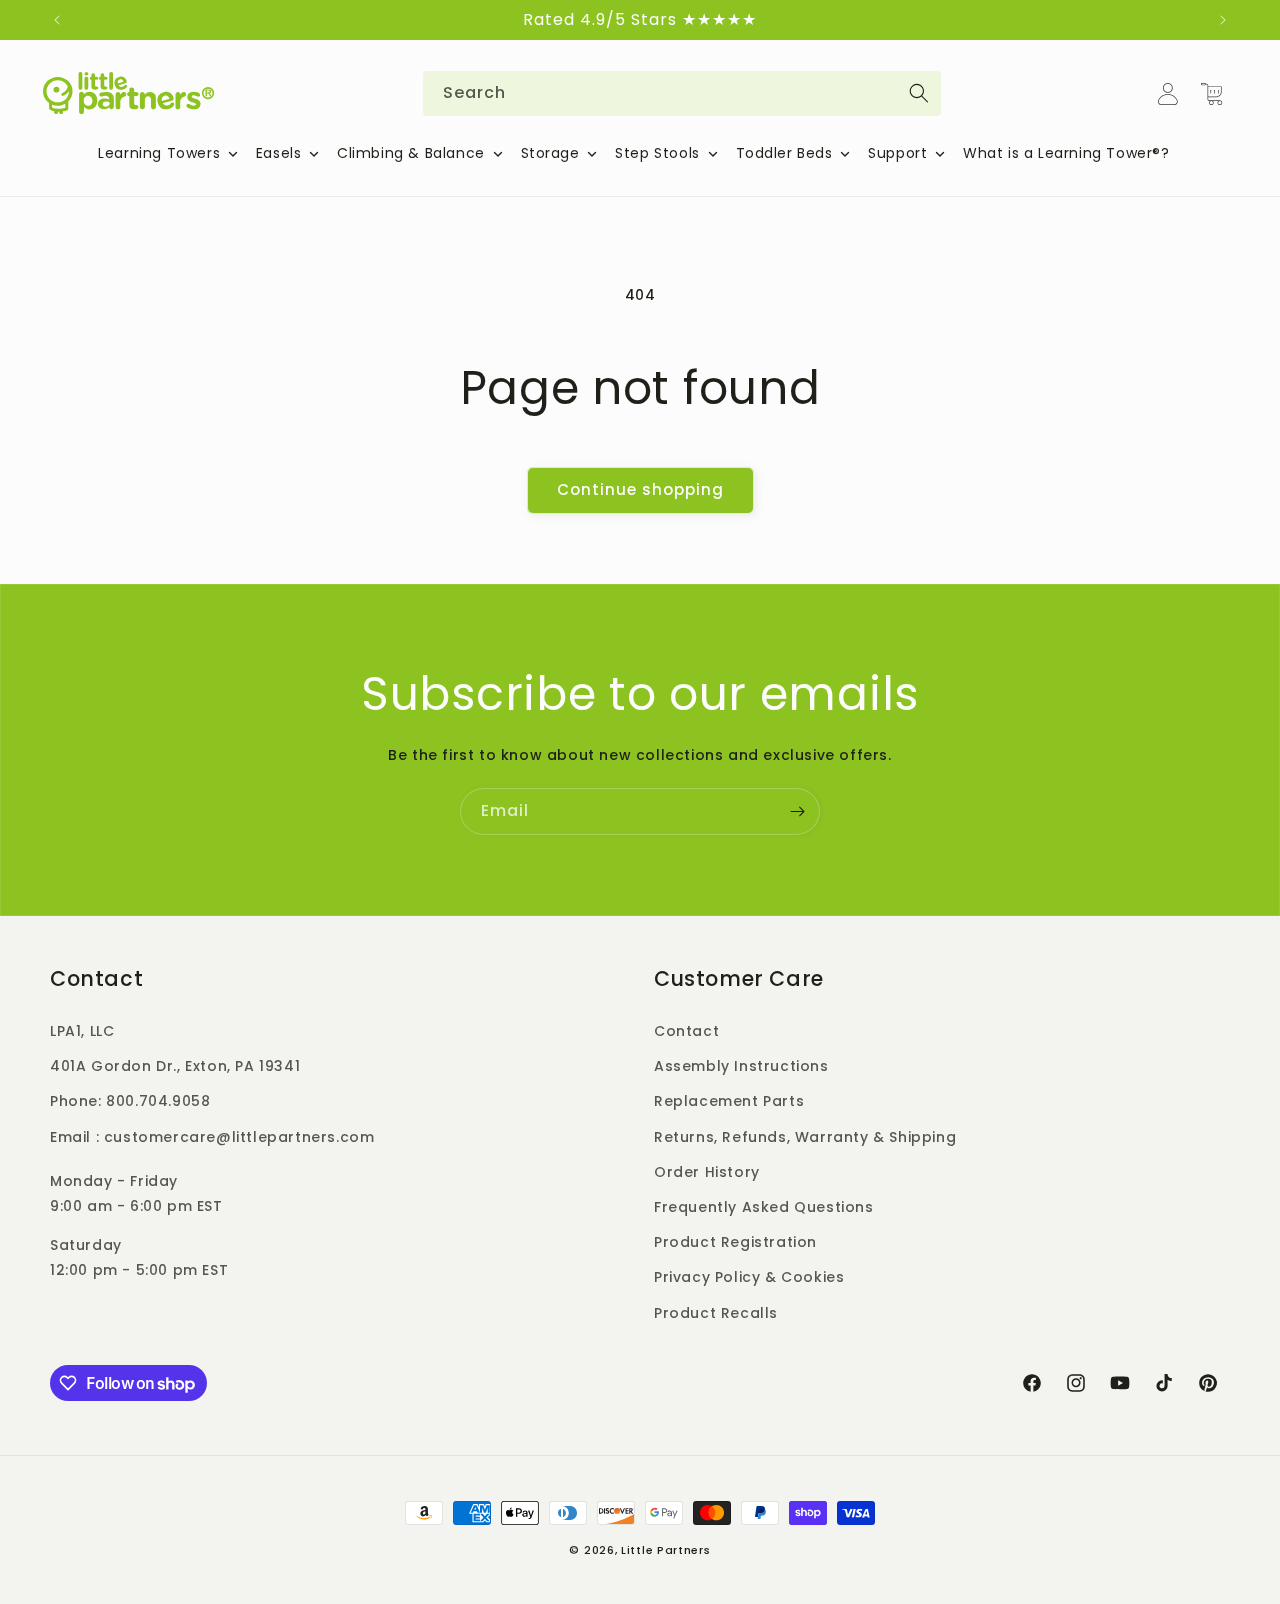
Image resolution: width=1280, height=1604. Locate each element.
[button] (1212, 94)
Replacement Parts (729, 1101)
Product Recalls (716, 1313)
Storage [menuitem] (550, 153)
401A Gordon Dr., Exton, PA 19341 (175, 1066)
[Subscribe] (797, 811)
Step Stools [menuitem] (657, 153)
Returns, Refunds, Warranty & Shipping (805, 1137)
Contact (686, 1031)
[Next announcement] (1223, 20)
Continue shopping (640, 489)
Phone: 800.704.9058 (130, 1101)
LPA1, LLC (82, 1031)
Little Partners (666, 1550)
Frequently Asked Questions (764, 1207)
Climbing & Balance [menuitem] (411, 153)
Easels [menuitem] (279, 153)
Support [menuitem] (897, 153)
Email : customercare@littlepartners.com (212, 1137)
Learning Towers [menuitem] (159, 153)
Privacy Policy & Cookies (749, 1277)
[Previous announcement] (57, 20)
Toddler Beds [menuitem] (784, 153)
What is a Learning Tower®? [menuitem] (1066, 153)
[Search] (919, 93)
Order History (707, 1172)
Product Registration (735, 1242)
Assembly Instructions (741, 1066)
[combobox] (682, 93)
